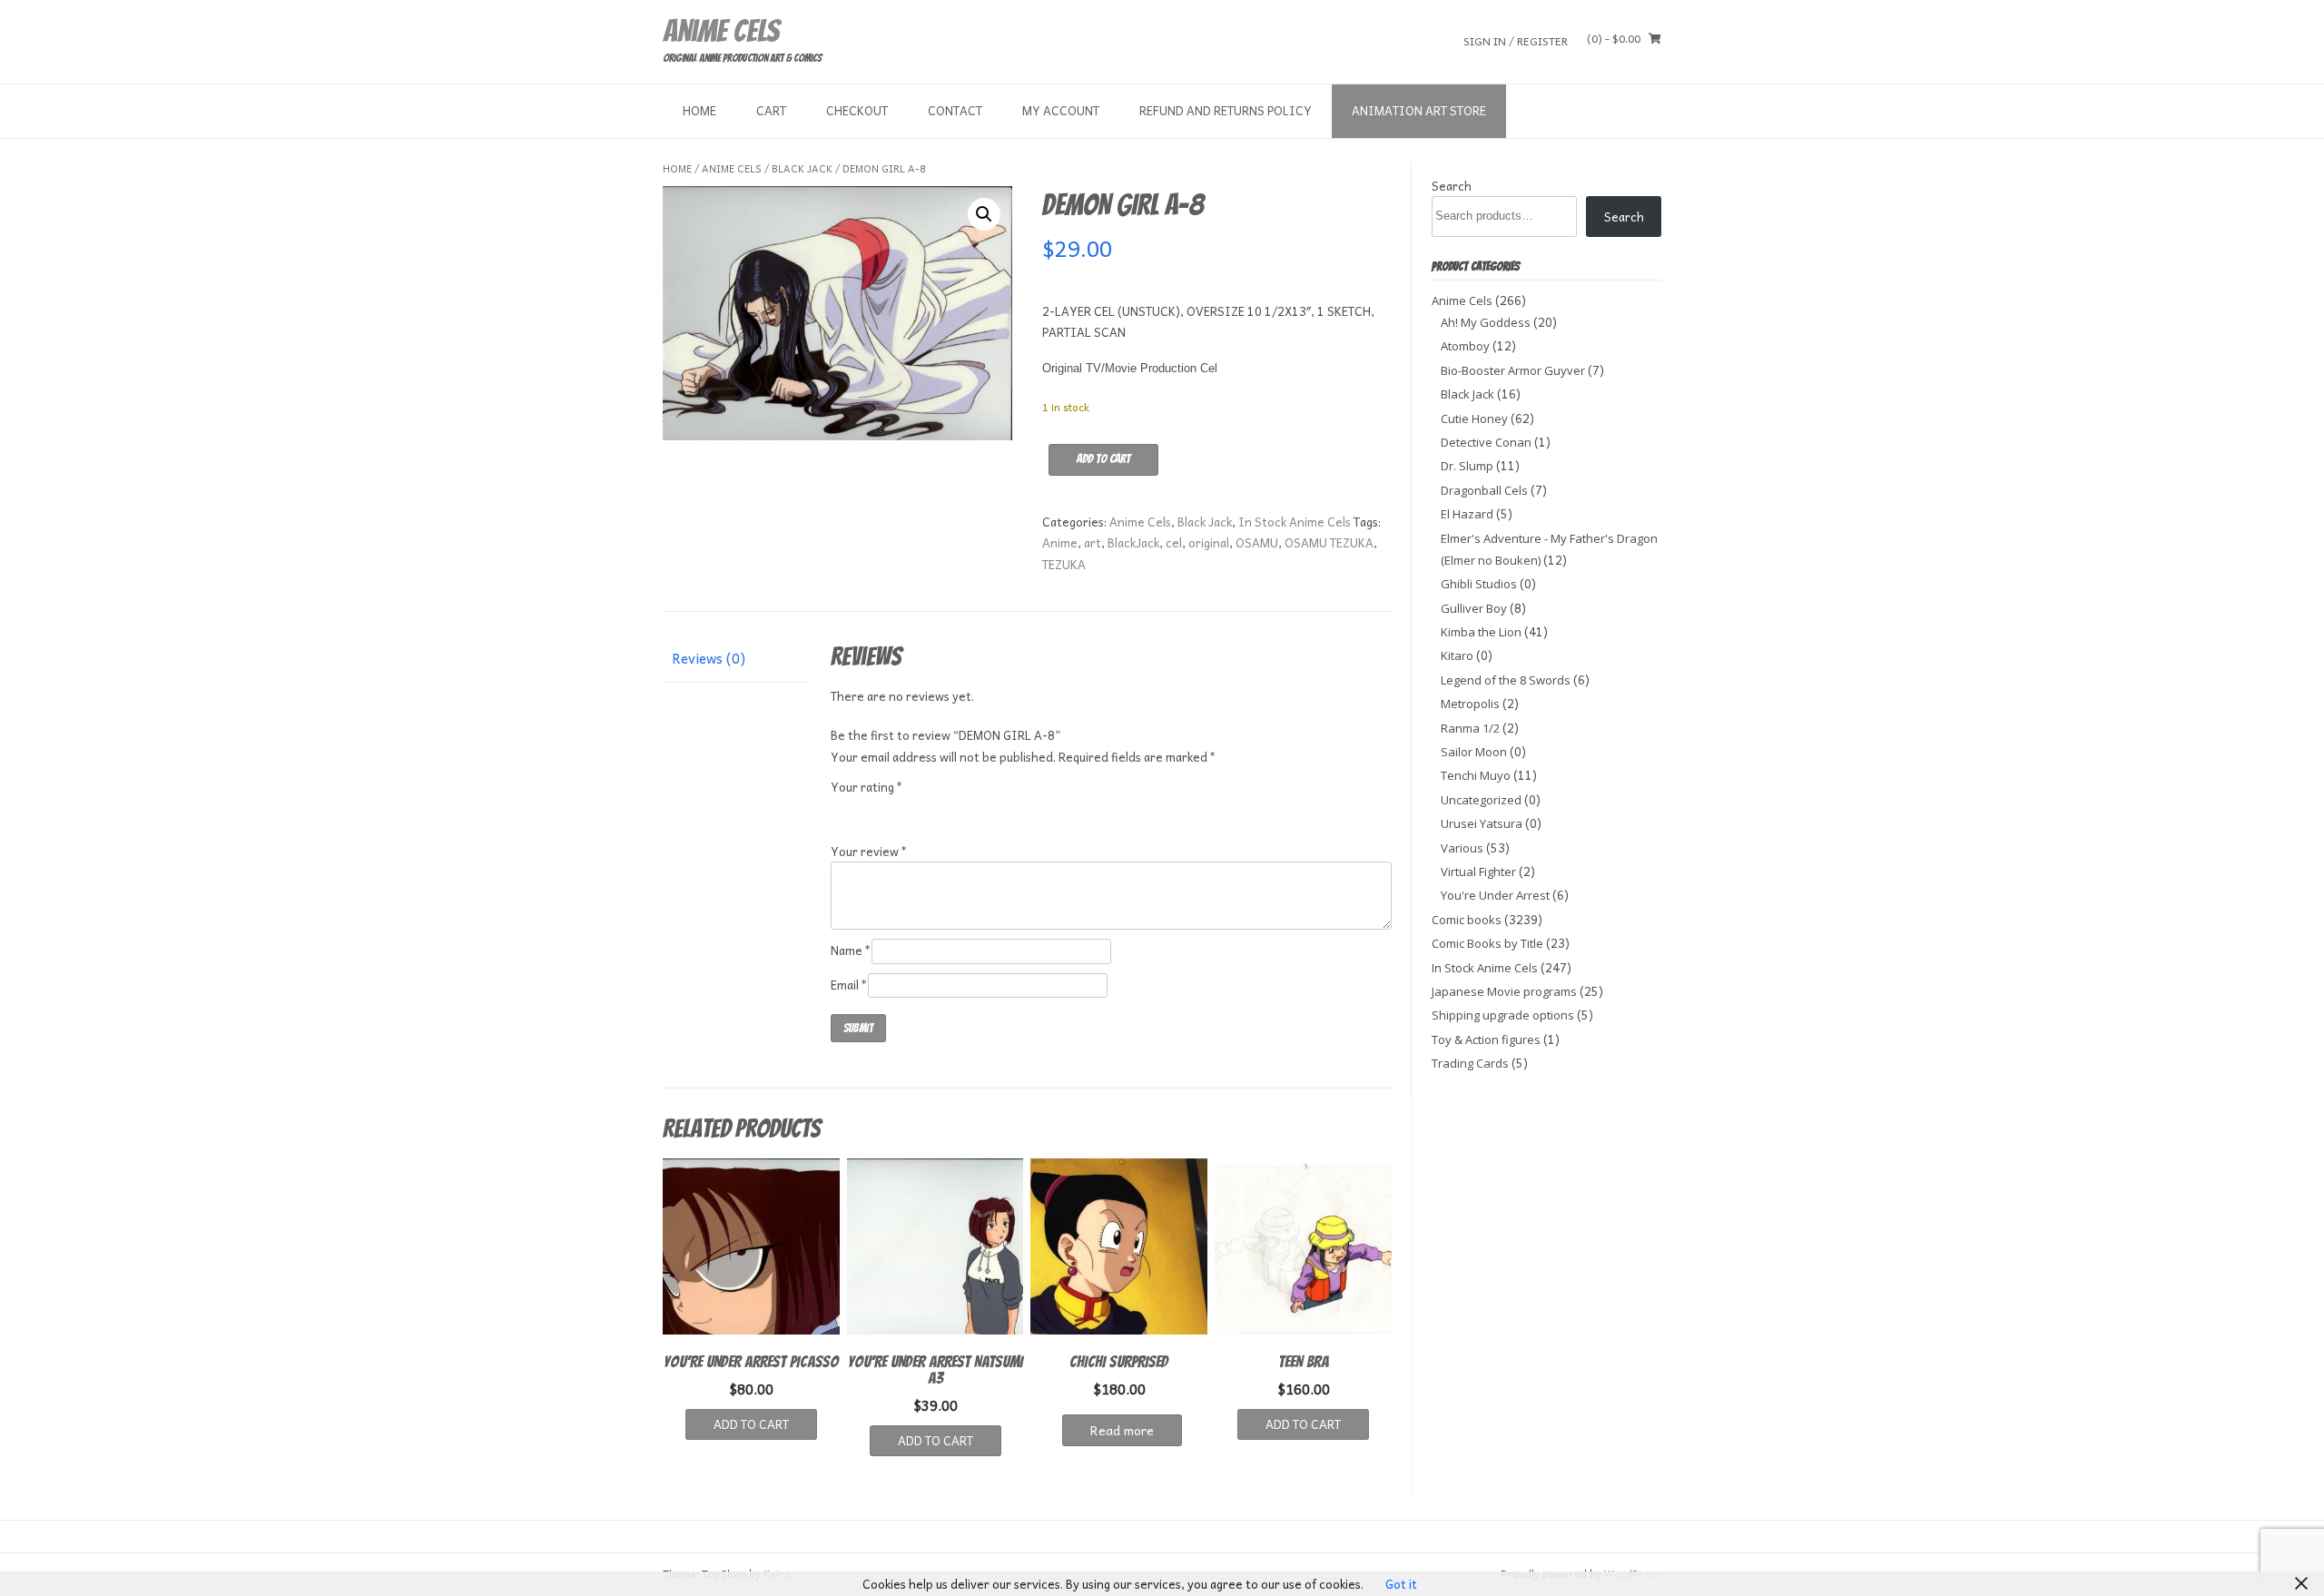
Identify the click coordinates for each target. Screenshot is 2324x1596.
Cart (771, 110)
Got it (1401, 1584)
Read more (1122, 1430)
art (1093, 542)
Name (851, 950)
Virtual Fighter (1478, 872)
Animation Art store (1419, 110)
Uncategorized (1481, 800)
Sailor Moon (1474, 752)
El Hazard (1467, 514)
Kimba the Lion (1481, 632)
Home (699, 110)
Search (1452, 186)
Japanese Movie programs (1504, 991)
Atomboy (1465, 346)
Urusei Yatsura (1482, 823)
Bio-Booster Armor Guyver (1513, 370)
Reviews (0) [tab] (709, 658)
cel (1174, 542)
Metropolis (1470, 704)
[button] (984, 214)
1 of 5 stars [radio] (842, 809)
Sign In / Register (1516, 40)
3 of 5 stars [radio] (891, 809)
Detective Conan (1486, 442)
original (1209, 542)
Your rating (867, 787)
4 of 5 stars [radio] (915, 809)
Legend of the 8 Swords (1506, 680)
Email (849, 985)
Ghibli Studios (1479, 584)
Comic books (1467, 920)
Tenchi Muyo (1476, 775)
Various (1462, 848)
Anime (1060, 542)
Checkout (857, 110)
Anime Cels (721, 31)
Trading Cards (1470, 1063)
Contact (955, 110)
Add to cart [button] (751, 1424)
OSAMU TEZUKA (1329, 542)
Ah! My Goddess (1486, 322)
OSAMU (1257, 542)
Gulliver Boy (1474, 608)
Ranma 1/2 (1470, 728)
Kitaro (1457, 655)
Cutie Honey (1474, 419)
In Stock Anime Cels (1295, 522)
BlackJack (1133, 542)
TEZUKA (1064, 564)
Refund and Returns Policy (1226, 110)
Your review (869, 851)
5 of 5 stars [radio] (940, 809)
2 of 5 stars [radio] (866, 809)
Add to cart (1103, 459)
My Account (1061, 110)
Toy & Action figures (1486, 1039)
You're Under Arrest (1495, 895)
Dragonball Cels (1484, 490)
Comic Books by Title (1487, 943)
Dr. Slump (1467, 466)
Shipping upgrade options (1503, 1015)
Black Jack (802, 168)
